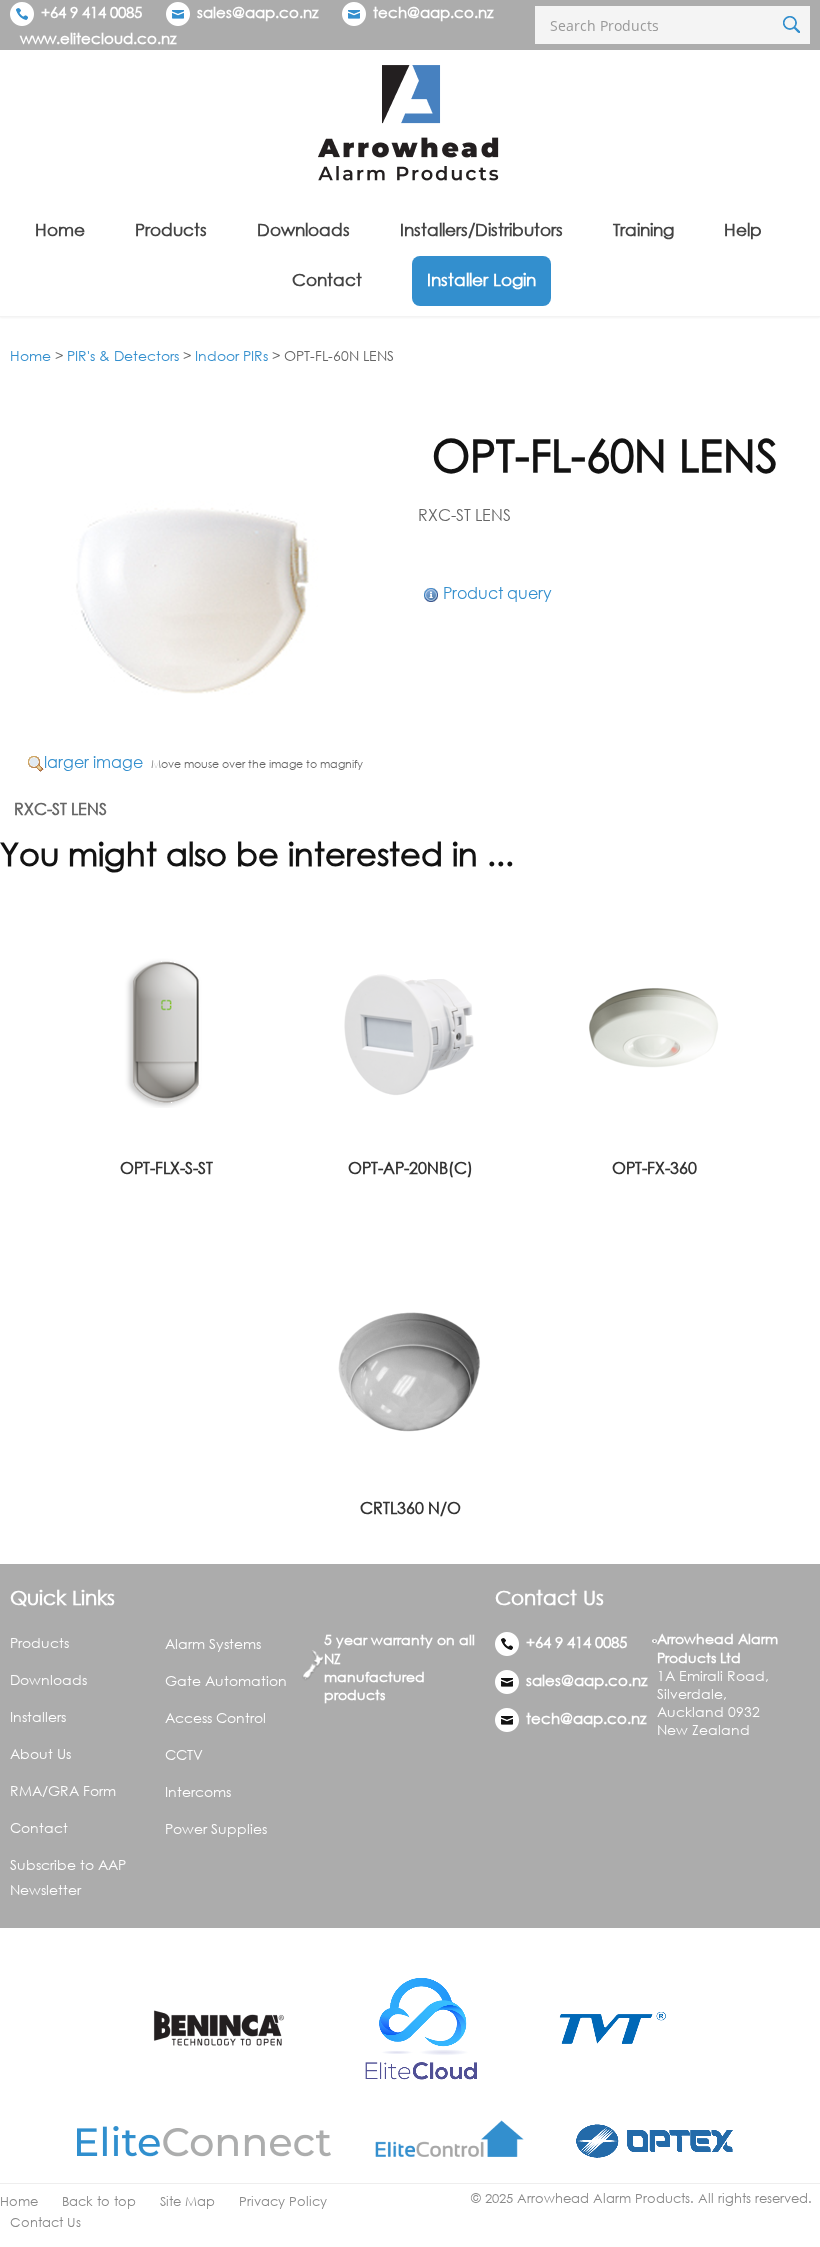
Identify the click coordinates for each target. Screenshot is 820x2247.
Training (643, 229)
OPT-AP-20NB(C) (410, 1168)
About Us (40, 1753)
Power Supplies (216, 1828)
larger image (93, 762)
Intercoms (198, 1791)
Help (743, 229)
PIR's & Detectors (123, 355)
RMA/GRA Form (63, 1790)
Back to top (99, 2201)
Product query (497, 593)
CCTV (184, 1754)
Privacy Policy (283, 2201)
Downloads (303, 229)
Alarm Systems (213, 1643)
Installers (38, 1716)
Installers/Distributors (481, 229)
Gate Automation (226, 1680)
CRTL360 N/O (410, 1508)
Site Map (187, 2201)
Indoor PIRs (231, 355)
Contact (327, 279)
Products (171, 229)
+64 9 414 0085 (89, 12)
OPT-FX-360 (654, 1168)
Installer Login (481, 279)
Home (60, 229)
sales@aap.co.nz (257, 12)
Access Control (215, 1717)
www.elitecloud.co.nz (98, 38)
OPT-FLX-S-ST (166, 1168)
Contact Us (45, 2222)
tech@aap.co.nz (433, 12)
